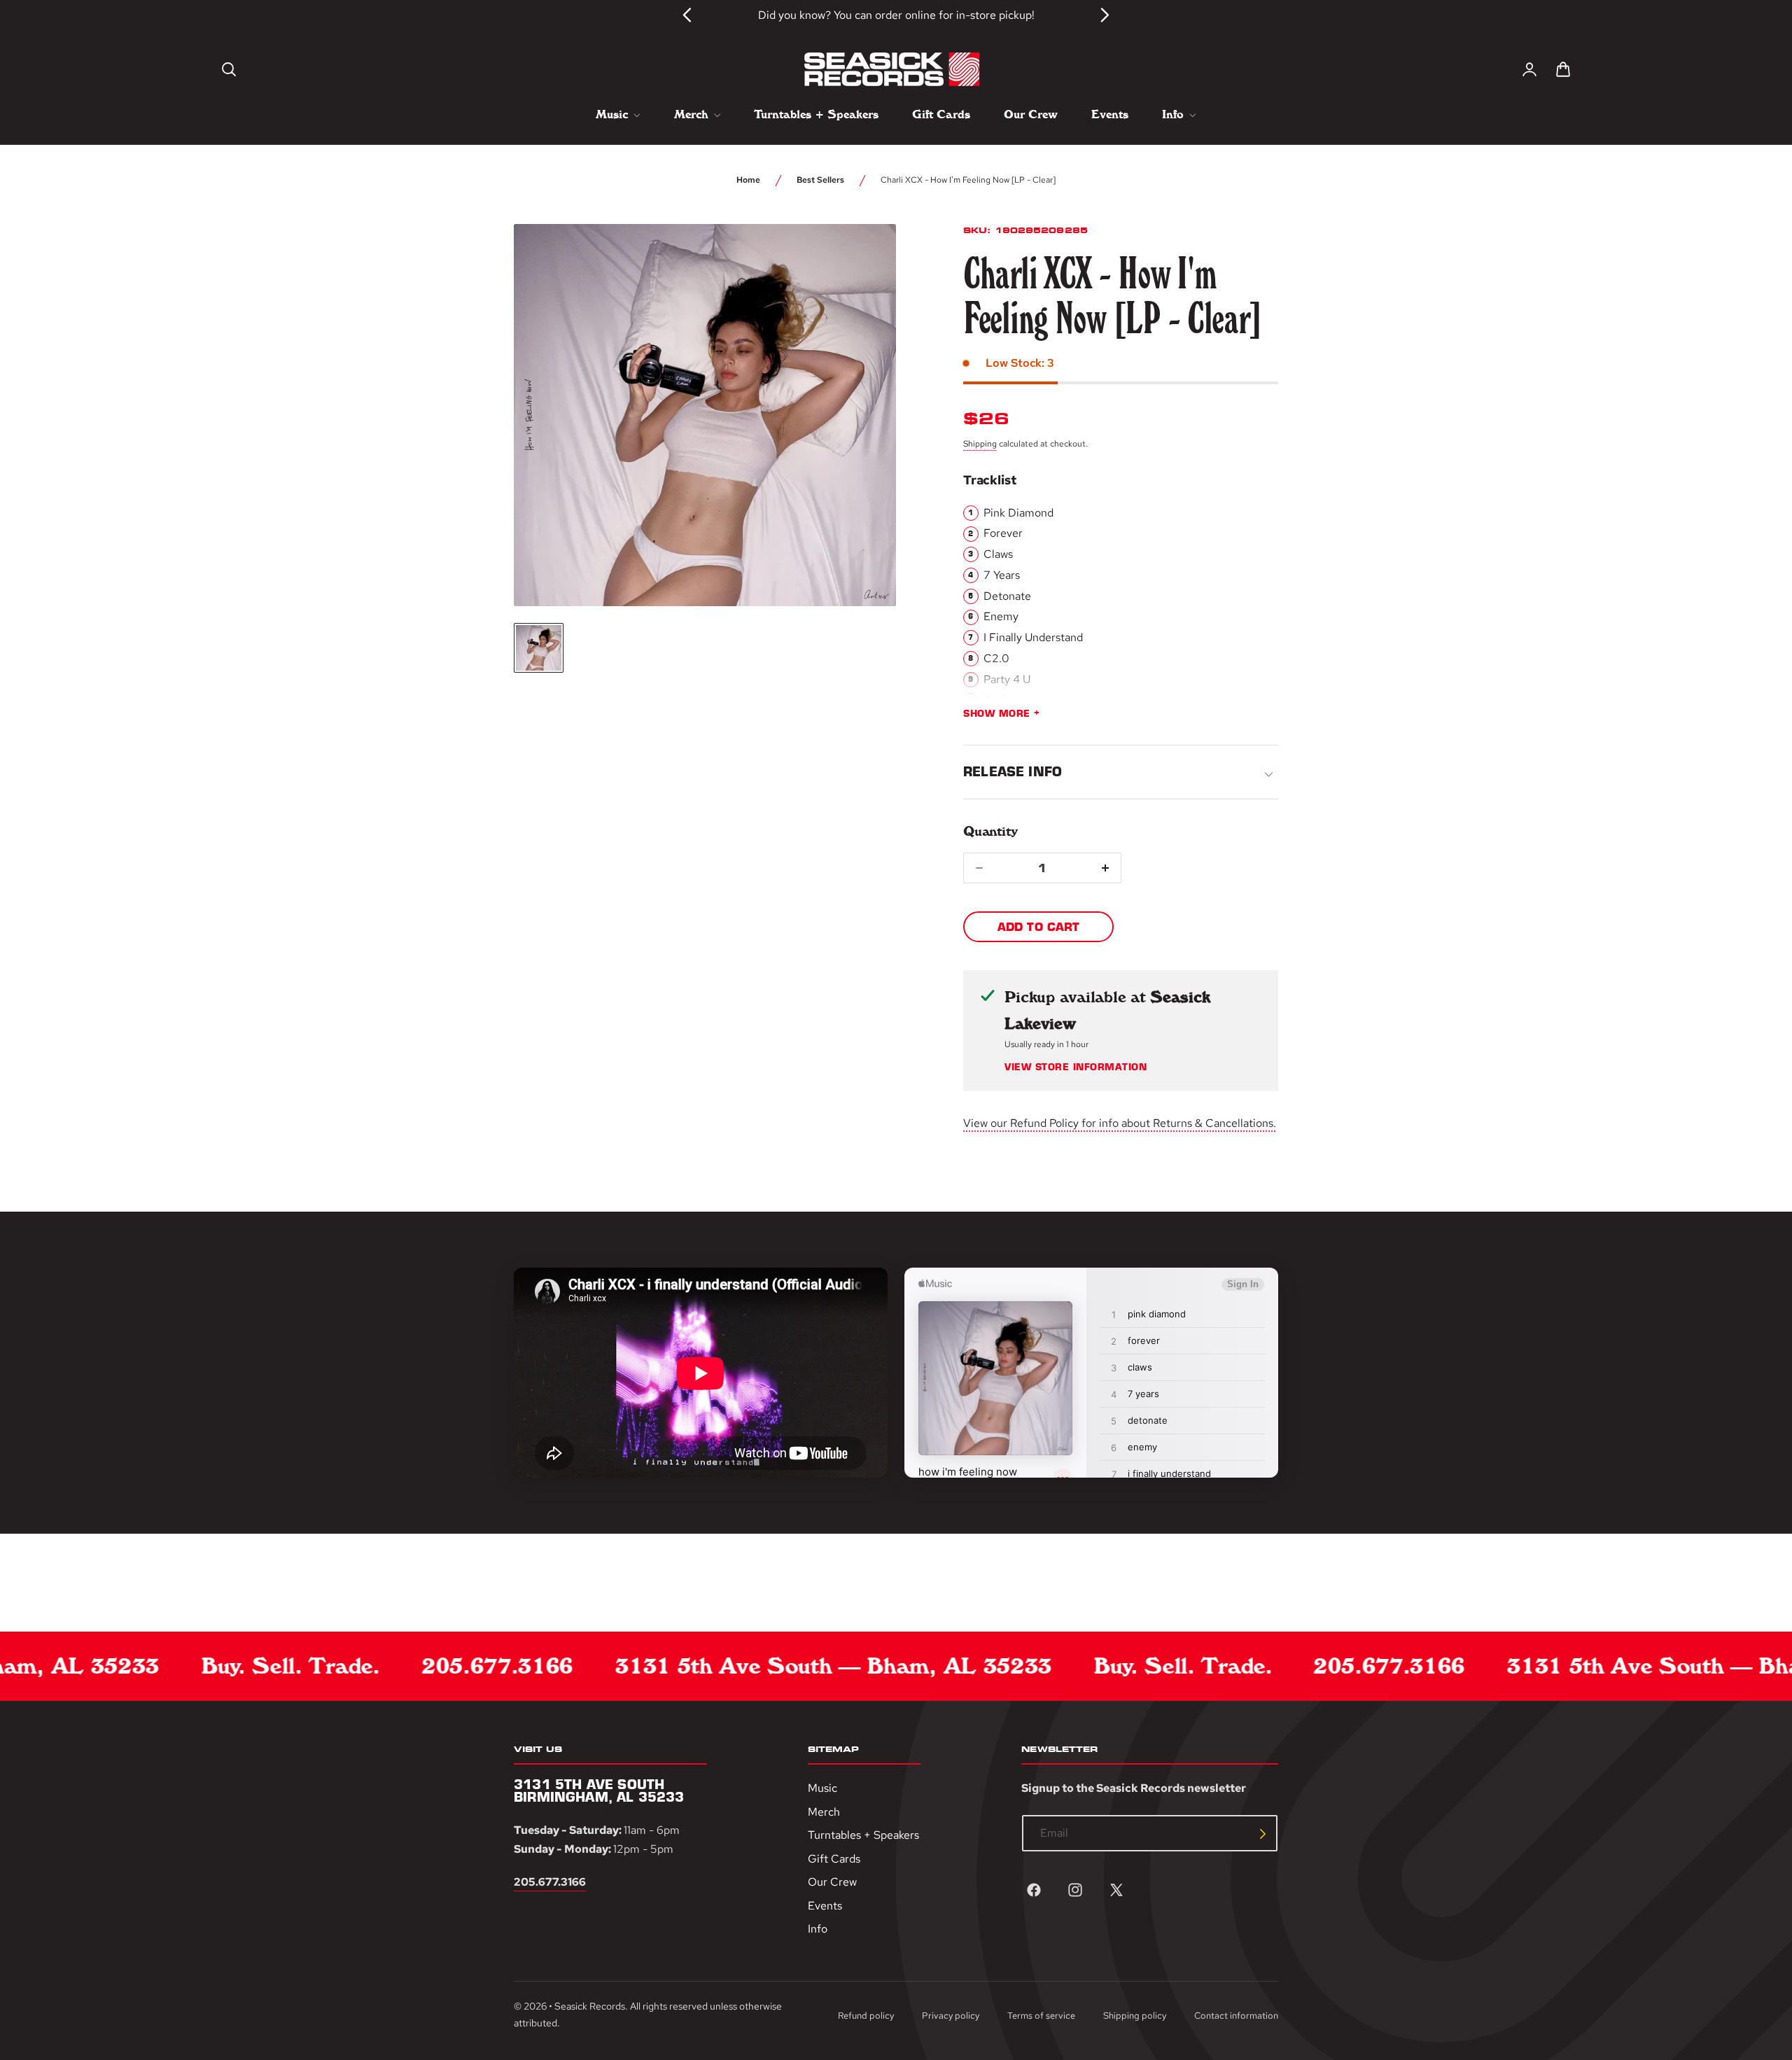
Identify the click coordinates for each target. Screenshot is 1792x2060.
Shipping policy (1135, 2016)
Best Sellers (820, 180)
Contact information (1236, 2016)
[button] (229, 69)
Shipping (980, 444)
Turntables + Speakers (863, 1836)
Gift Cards (834, 1859)
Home (748, 180)
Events (825, 1906)
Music (822, 1788)
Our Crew (832, 1883)
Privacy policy (951, 2016)
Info (818, 1929)
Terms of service (1041, 2016)
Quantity (990, 831)
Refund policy (866, 2016)
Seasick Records (590, 2006)
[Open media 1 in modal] (860, 260)
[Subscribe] (1263, 1834)
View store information (1076, 1067)
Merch (824, 1812)
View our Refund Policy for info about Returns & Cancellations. (1120, 1123)
